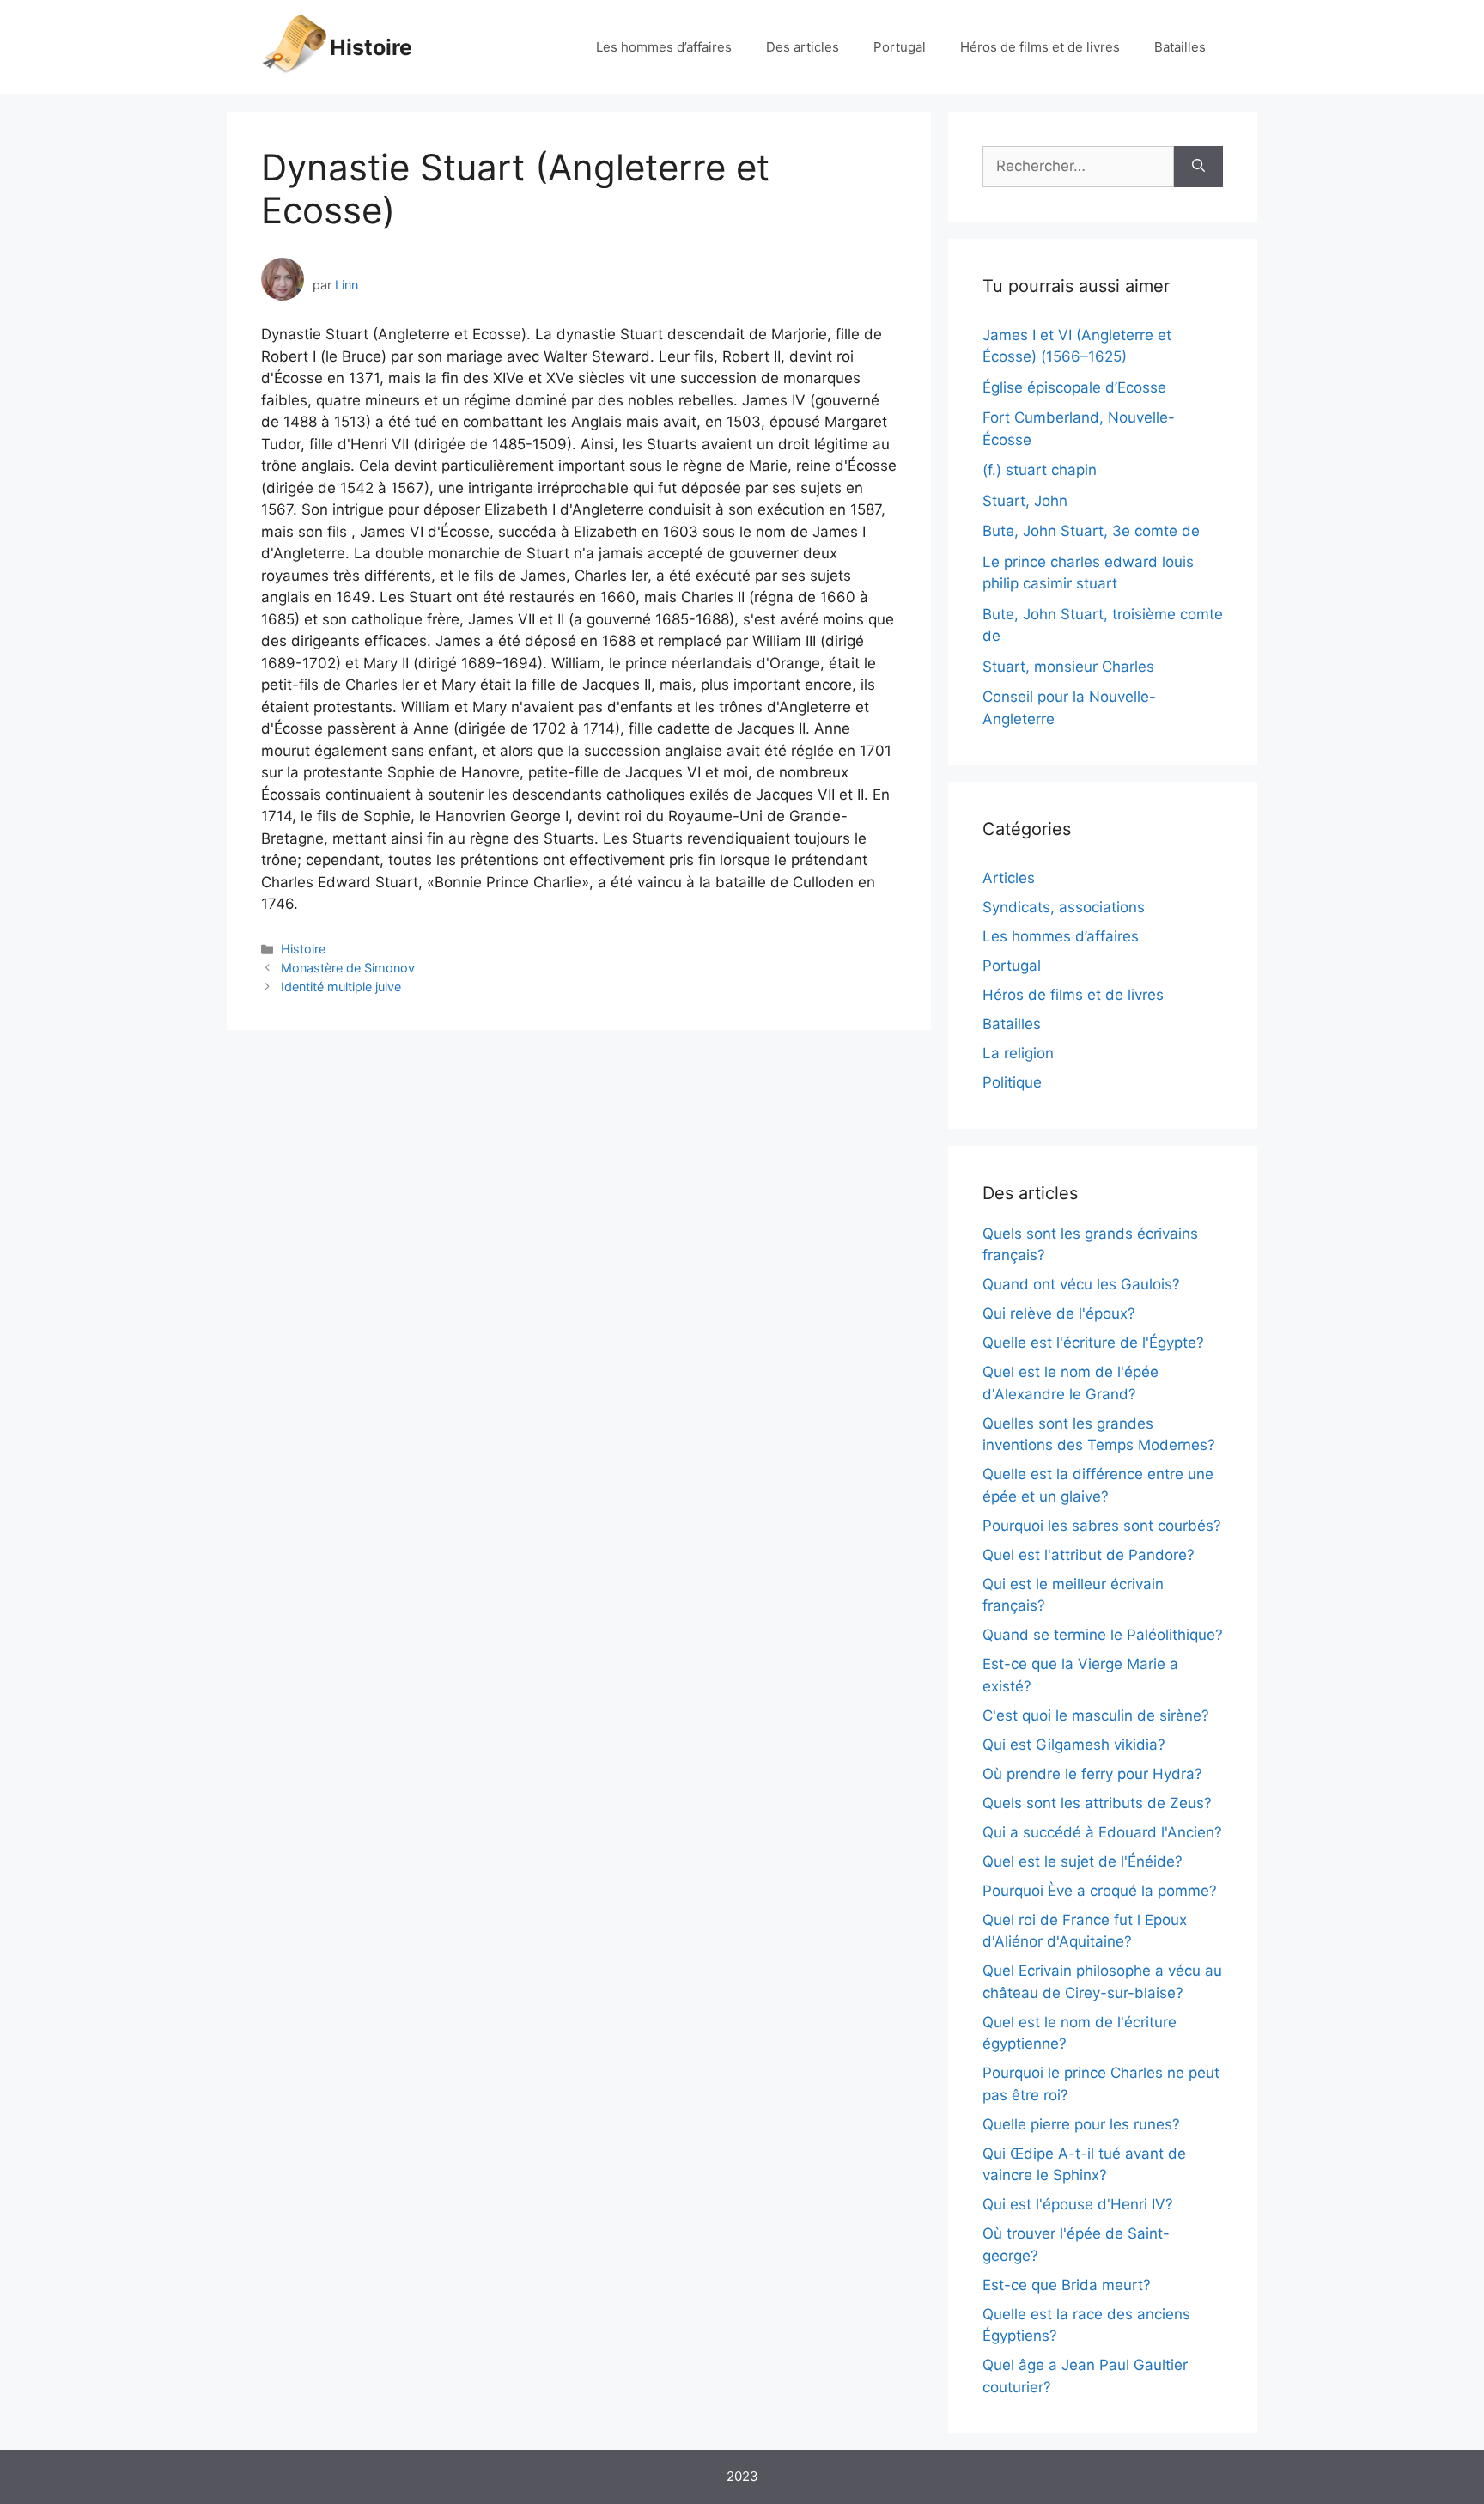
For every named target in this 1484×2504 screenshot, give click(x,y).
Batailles (1180, 47)
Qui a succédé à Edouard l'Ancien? (1102, 1832)
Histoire (371, 47)
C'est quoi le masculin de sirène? (1096, 1715)
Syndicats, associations (1064, 907)
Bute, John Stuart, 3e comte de (1091, 531)
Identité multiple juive (341, 987)
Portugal (900, 47)
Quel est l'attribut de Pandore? (1089, 1555)
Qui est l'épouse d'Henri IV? (1078, 2204)
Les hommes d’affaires (664, 47)
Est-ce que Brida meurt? (1067, 2285)
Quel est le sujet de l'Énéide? (1083, 1861)
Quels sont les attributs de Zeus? (1097, 1803)
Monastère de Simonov (348, 968)
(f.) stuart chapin (1040, 470)
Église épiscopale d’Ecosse (1074, 387)
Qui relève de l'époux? (1059, 1313)
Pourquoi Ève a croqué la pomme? (1100, 1891)
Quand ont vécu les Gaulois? (1081, 1284)
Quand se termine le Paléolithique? (1103, 1635)
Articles (1009, 878)
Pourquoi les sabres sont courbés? (1102, 1526)
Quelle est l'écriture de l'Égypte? (1093, 1343)
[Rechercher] (1198, 167)
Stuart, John (1025, 501)
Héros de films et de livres (1040, 47)
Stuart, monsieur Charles (1068, 667)
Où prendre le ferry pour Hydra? (1092, 1774)
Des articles (803, 47)
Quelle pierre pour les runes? (1081, 2124)
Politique (1012, 1082)
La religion (1018, 1053)
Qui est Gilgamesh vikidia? (1074, 1745)
